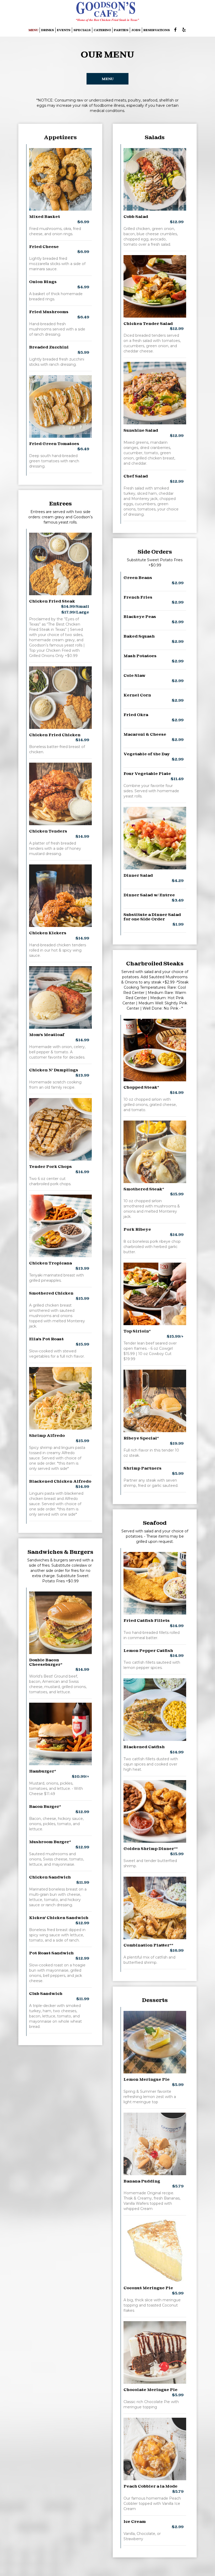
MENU (33, 30)
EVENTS (64, 30)
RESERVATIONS (157, 30)
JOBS (136, 30)
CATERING (102, 30)
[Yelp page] (184, 30)
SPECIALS (82, 30)
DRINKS (48, 30)
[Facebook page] (175, 30)
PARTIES (121, 30)
